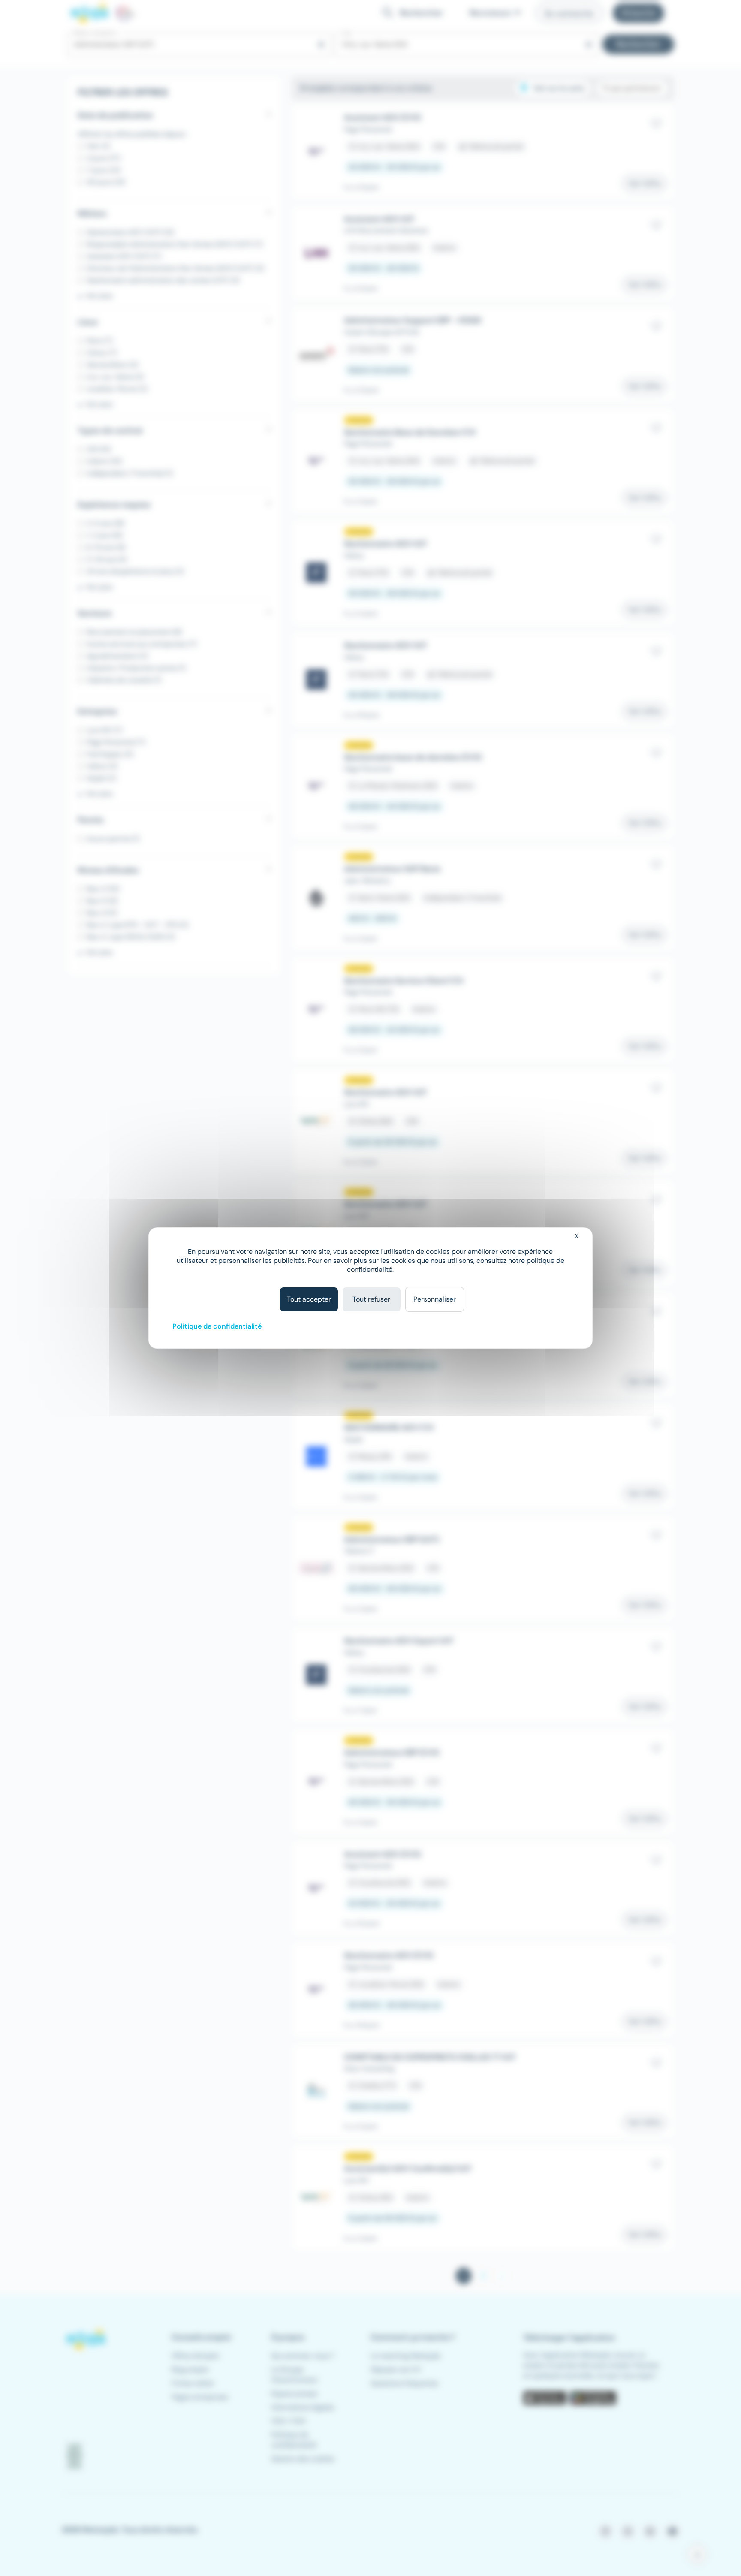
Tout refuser (371, 1299)
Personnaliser (435, 1299)
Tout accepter (309, 1299)
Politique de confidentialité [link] (217, 1326)
